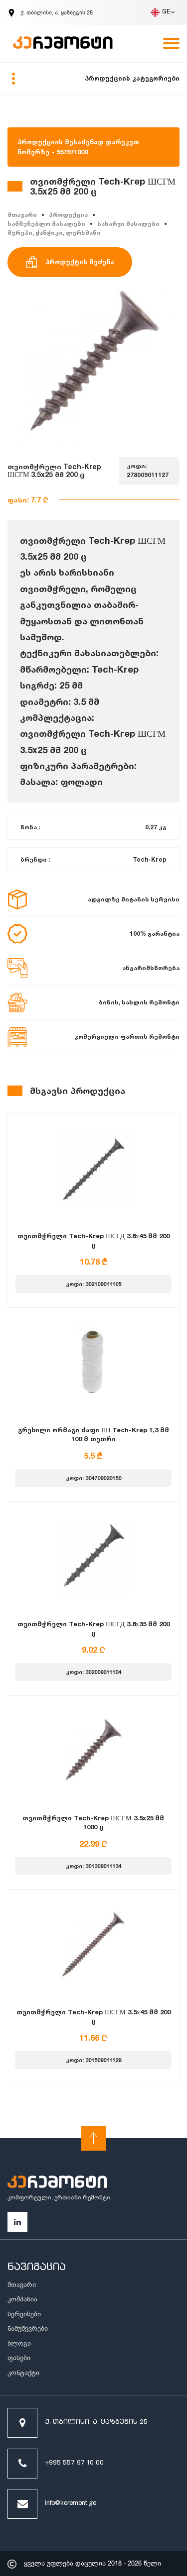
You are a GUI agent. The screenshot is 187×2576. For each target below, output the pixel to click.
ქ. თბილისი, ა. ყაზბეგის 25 (96, 2423)
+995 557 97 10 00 (74, 2463)
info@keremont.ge (71, 2504)
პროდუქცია (68, 215)
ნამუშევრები (28, 2328)
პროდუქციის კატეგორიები (132, 78)
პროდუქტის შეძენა (80, 262)
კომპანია (22, 2299)
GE (166, 12)
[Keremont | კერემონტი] (57, 2183)
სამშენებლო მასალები (46, 224)
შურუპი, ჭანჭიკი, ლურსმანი (54, 233)
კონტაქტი (23, 2373)
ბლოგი (19, 2343)
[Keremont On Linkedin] (17, 2222)
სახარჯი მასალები (128, 224)
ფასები (19, 2358)
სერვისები (24, 2314)
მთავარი (22, 215)
